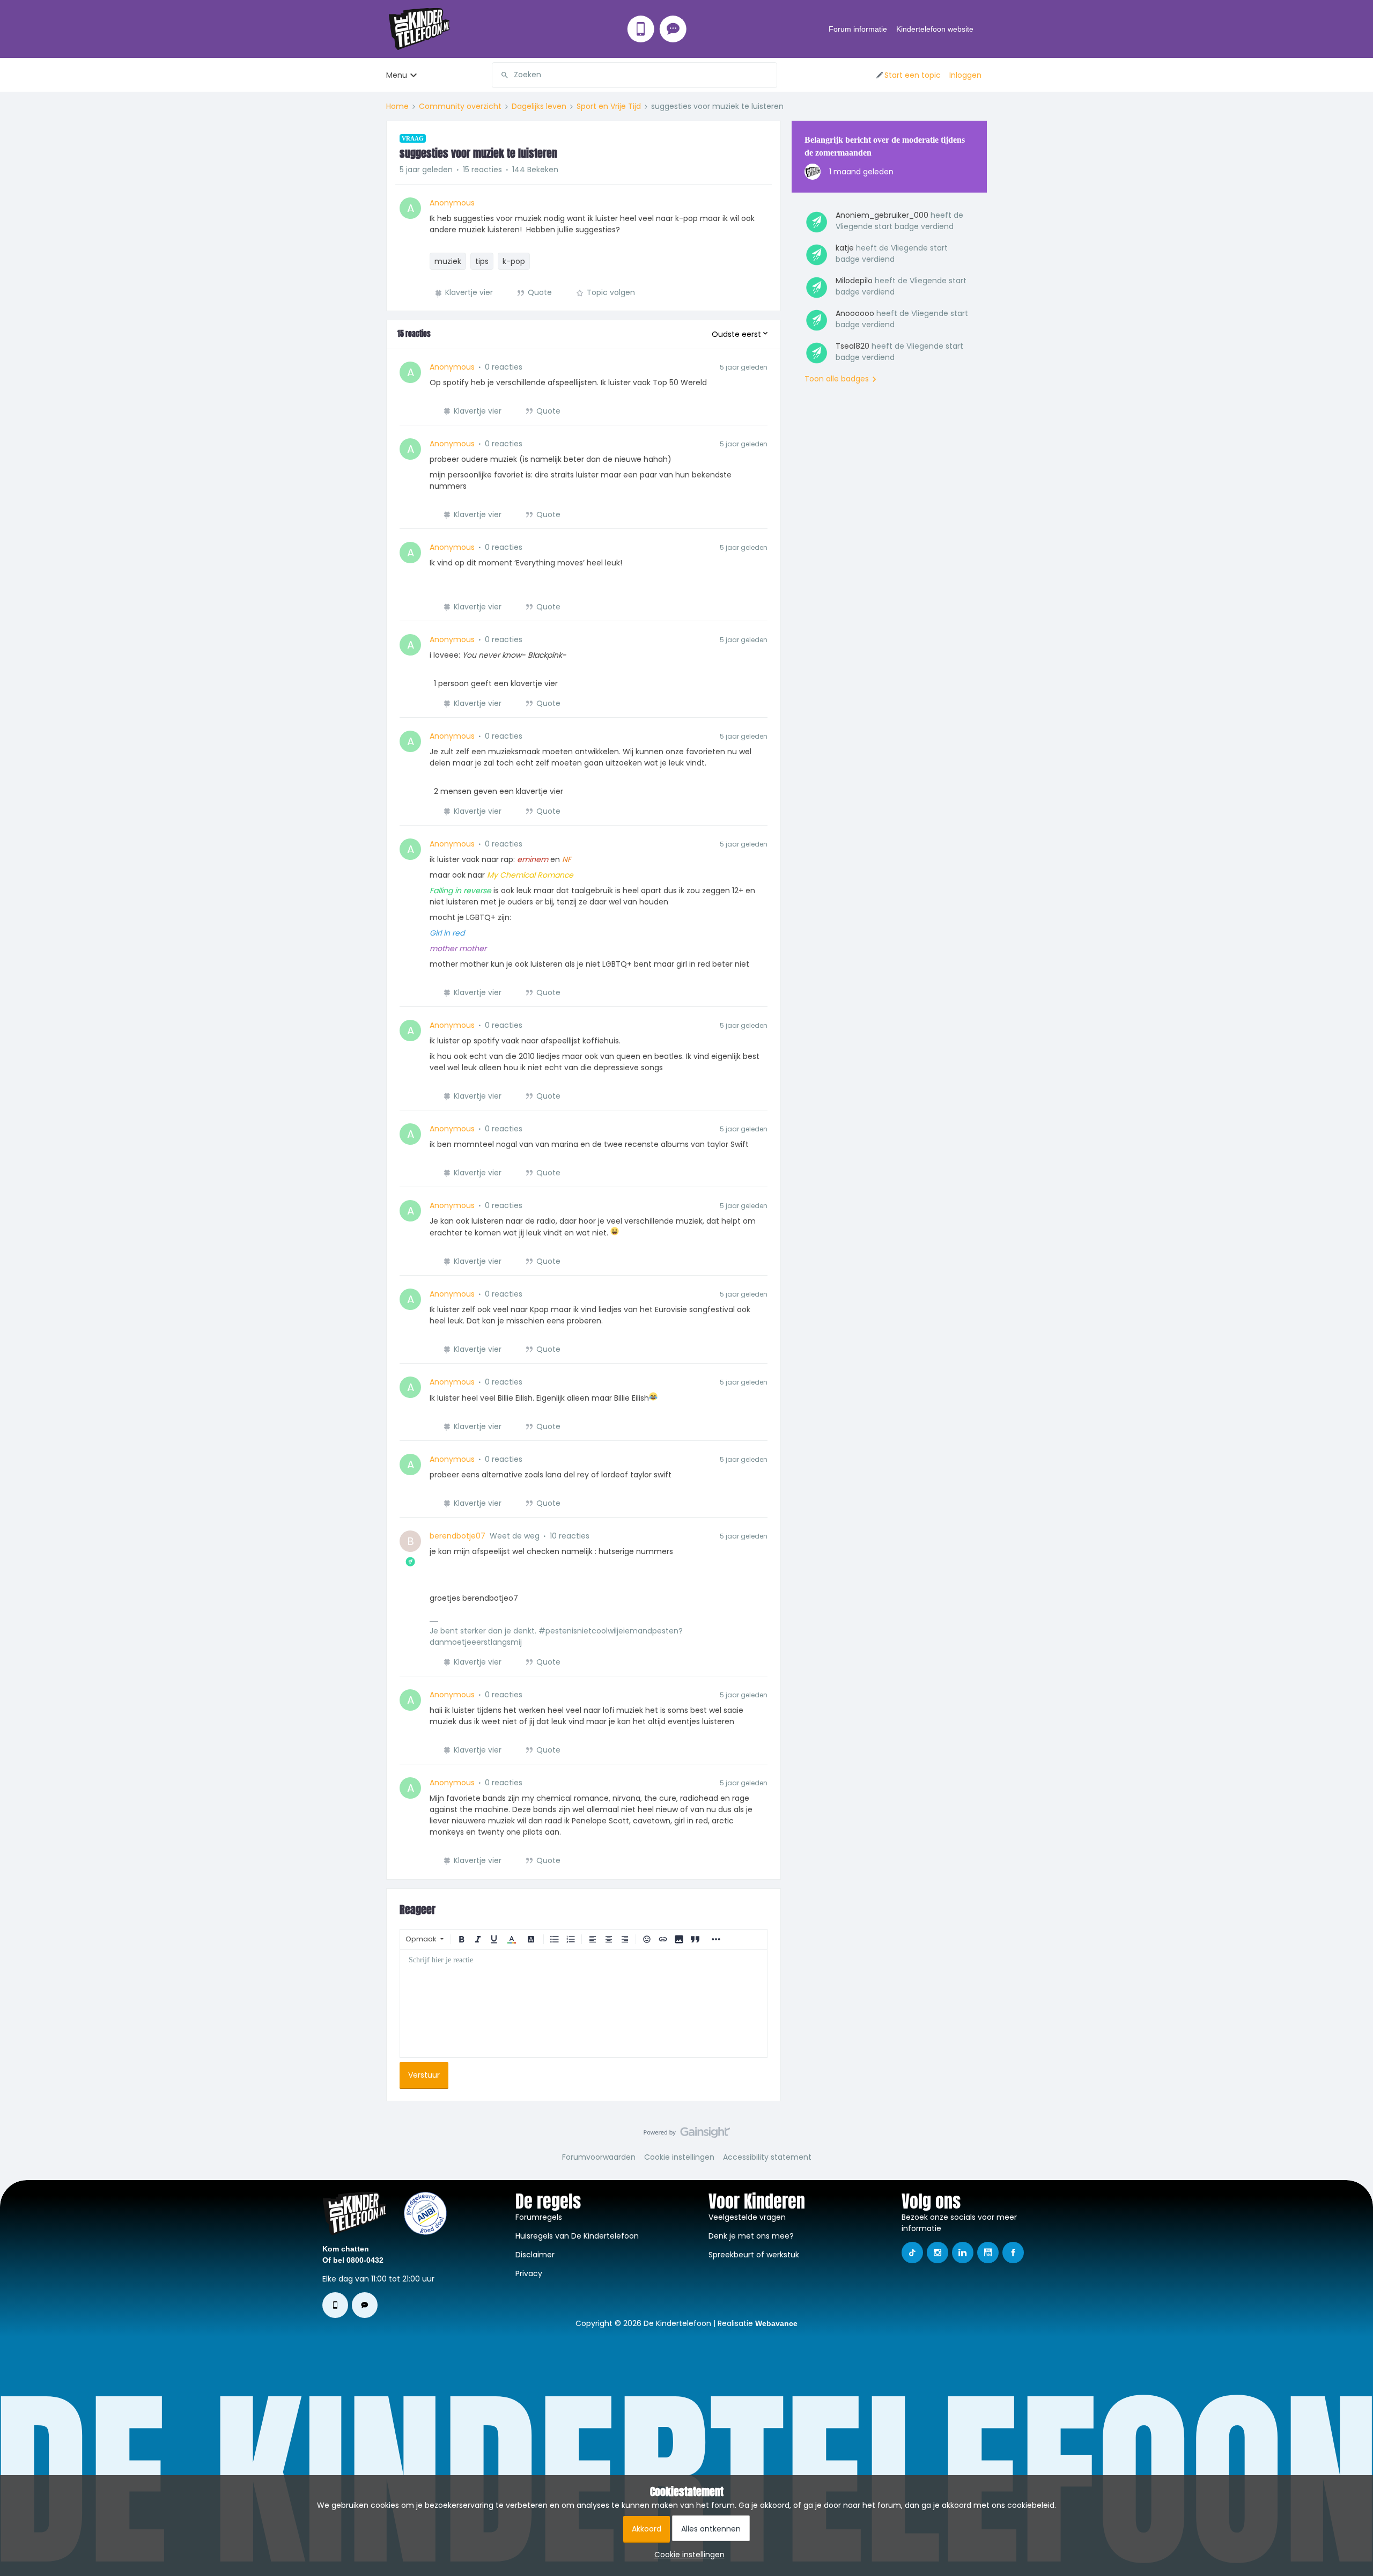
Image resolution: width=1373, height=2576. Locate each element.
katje (845, 248)
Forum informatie (858, 29)
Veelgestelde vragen (747, 2217)
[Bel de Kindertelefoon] (641, 29)
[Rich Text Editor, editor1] (584, 2004)
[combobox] (634, 75)
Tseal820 (852, 346)
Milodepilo (854, 281)
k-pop (514, 261)
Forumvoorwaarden (599, 2157)
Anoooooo (855, 313)
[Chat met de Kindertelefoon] (673, 29)
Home (397, 106)
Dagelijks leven (539, 106)
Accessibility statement (767, 2157)
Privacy (529, 2273)
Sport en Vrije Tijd (609, 106)
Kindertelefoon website (935, 29)
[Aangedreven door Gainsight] (687, 2135)
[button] (908, 75)
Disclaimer (535, 2255)
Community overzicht (460, 106)
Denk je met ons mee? (751, 2236)
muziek (448, 261)
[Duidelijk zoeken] (769, 75)
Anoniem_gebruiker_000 (882, 215)
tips (482, 261)
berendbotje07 (457, 1536)
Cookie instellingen (679, 2157)
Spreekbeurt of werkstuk (754, 2255)
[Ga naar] (500, 75)
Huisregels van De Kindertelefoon (577, 2236)
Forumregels (539, 2217)
